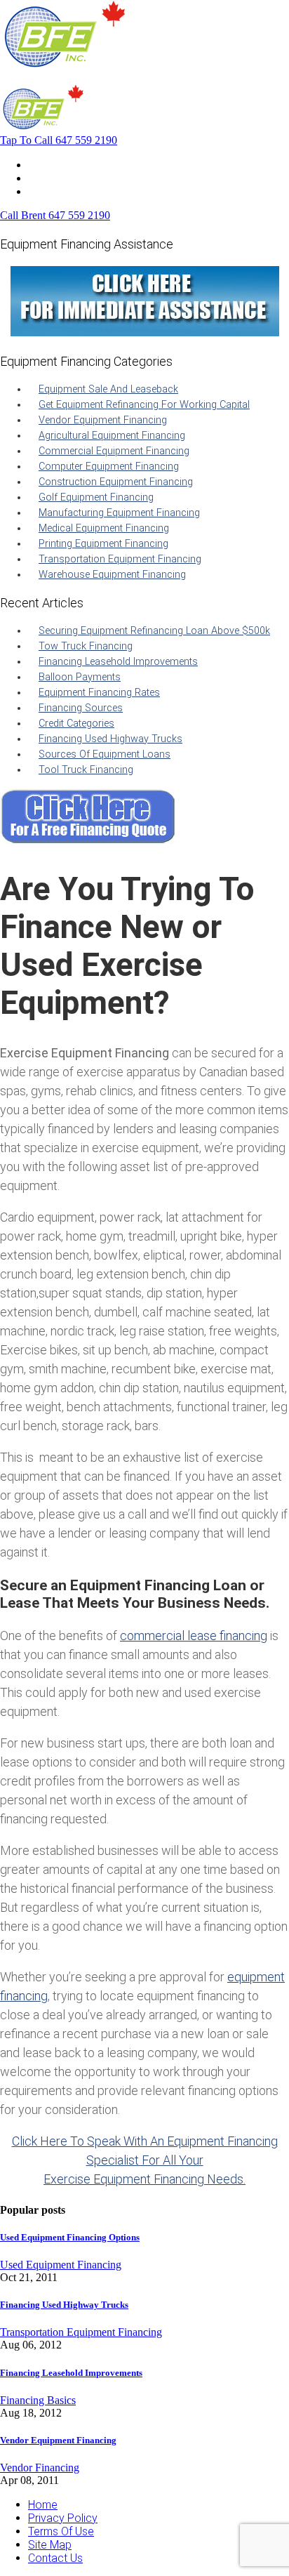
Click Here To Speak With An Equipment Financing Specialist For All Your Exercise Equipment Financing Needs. (145, 2160)
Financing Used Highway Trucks (110, 739)
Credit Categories (76, 724)
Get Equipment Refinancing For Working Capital (144, 405)
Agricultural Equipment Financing (112, 436)
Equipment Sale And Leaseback (108, 389)
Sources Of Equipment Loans (105, 754)
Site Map (50, 2545)
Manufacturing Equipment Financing (119, 513)
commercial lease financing (194, 1636)
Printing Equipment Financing (103, 544)
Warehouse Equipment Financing (112, 575)
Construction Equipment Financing (116, 482)
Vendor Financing (40, 2468)
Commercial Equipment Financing (114, 451)
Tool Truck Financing (86, 770)
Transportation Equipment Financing (120, 559)
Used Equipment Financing (61, 2265)
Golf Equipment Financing (96, 497)
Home (43, 165)
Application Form (70, 178)
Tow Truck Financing (86, 646)
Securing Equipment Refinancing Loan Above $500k (154, 631)
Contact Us (55, 191)
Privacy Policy (63, 2518)
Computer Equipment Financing (109, 467)
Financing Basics (38, 2400)
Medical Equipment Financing (104, 528)
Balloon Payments (80, 677)
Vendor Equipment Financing (103, 420)
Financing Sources (81, 708)
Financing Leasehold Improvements (118, 662)
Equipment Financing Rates (99, 693)
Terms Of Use (61, 2531)
